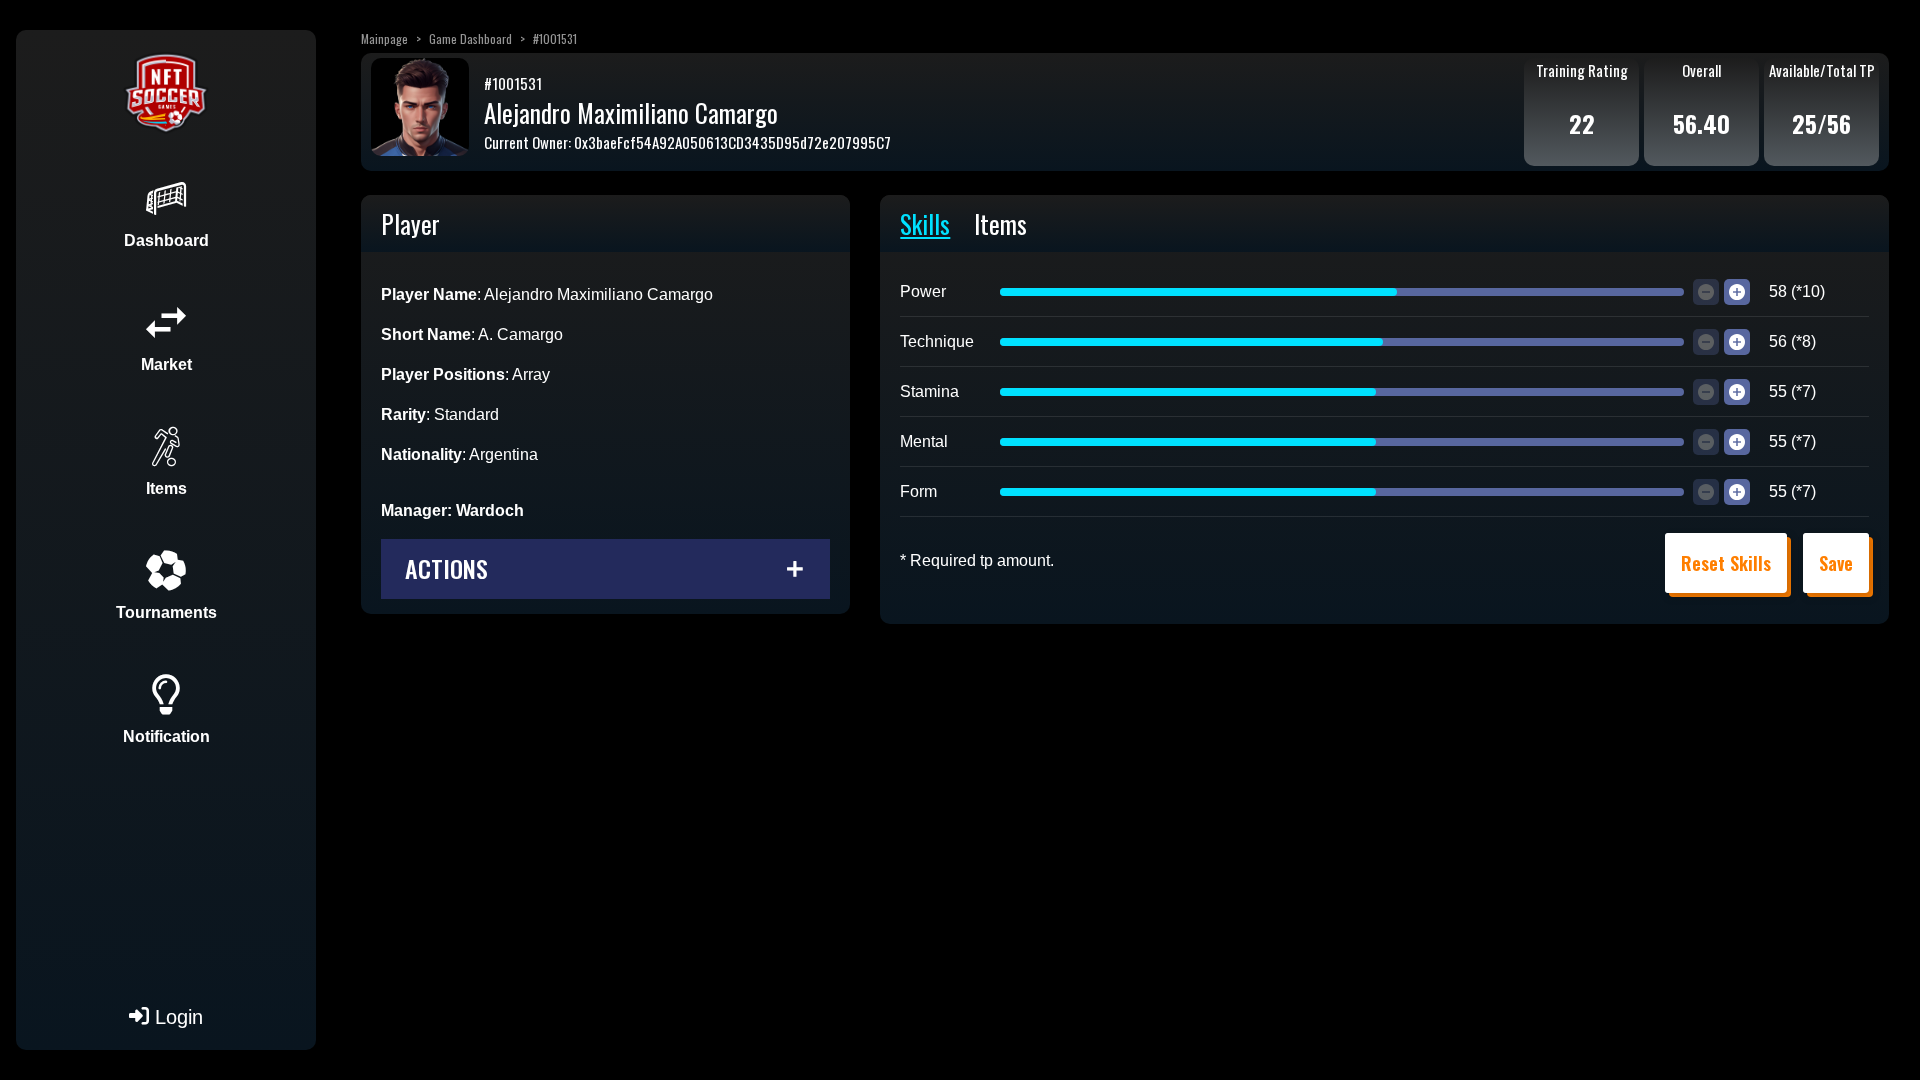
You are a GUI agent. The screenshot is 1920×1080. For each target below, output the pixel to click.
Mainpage (384, 38)
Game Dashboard (470, 38)
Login (176, 1017)
